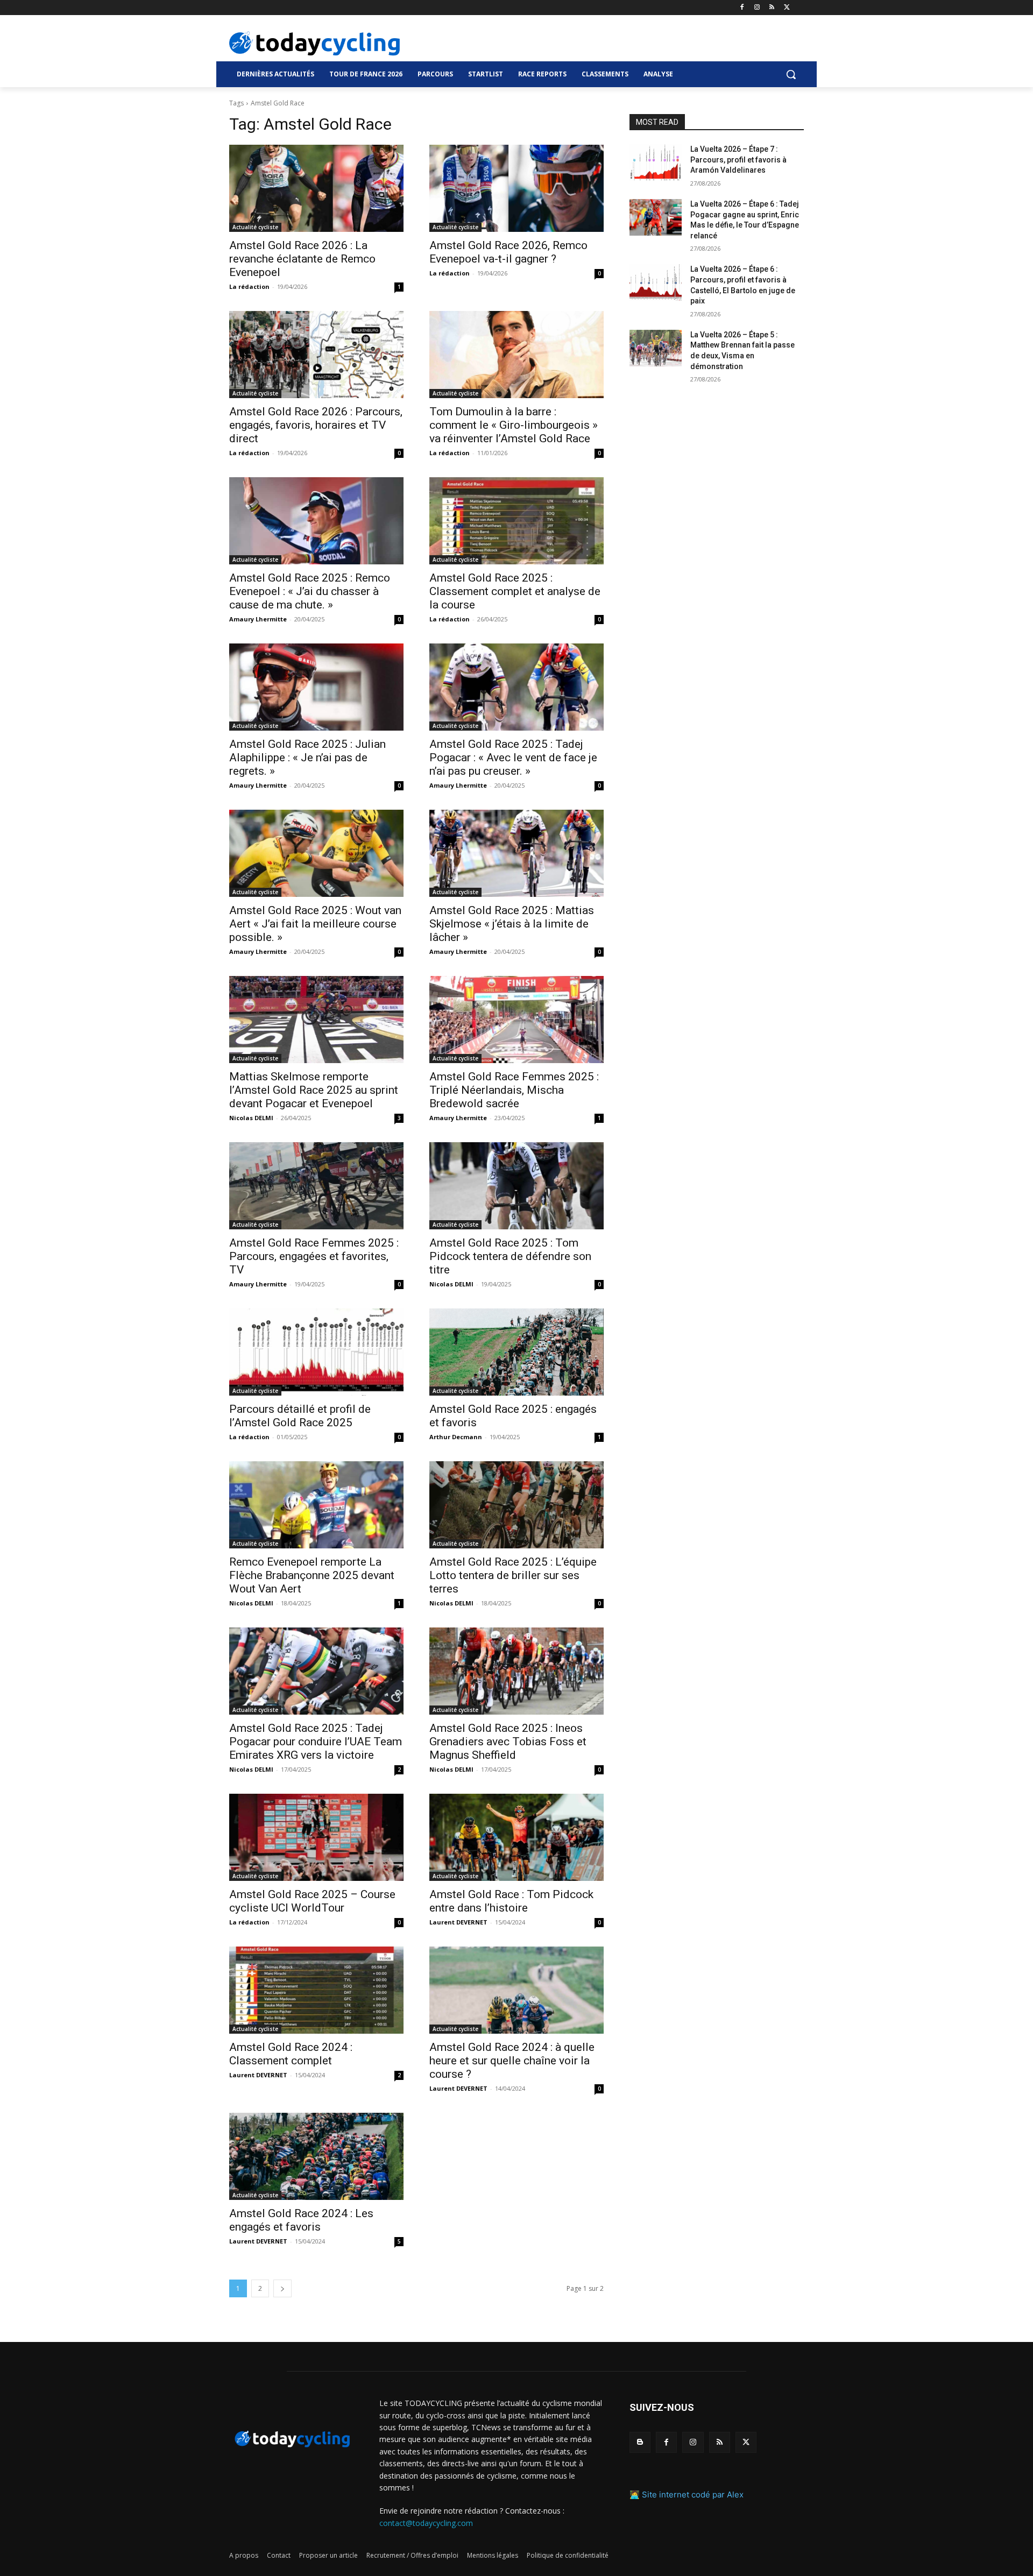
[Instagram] (757, 8)
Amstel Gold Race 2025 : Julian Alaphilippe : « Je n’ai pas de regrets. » (307, 758)
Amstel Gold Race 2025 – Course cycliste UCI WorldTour (312, 1901)
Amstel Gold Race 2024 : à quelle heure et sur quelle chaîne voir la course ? (512, 2061)
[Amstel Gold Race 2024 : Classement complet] (316, 1990)
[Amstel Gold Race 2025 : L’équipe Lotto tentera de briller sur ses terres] (516, 1505)
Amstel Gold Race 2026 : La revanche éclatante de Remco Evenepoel (302, 259)
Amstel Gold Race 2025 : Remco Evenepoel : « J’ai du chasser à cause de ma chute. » (310, 591)
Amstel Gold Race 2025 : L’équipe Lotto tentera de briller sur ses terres (513, 1575)
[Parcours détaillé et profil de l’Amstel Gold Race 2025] (316, 1352)
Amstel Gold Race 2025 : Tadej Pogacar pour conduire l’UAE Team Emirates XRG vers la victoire (316, 1742)
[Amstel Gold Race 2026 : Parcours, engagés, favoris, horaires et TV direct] (316, 355)
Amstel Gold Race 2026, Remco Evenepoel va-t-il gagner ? (508, 252)
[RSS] (772, 8)
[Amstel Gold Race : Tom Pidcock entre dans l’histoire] (516, 1837)
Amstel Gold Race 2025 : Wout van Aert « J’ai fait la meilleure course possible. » (315, 924)
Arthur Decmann (456, 1437)
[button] (791, 74)
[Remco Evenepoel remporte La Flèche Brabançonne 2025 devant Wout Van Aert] (316, 1505)
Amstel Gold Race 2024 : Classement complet (291, 2054)
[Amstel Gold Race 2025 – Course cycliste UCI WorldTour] (316, 1837)
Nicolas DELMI (251, 1118)
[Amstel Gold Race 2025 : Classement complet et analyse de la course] (516, 521)
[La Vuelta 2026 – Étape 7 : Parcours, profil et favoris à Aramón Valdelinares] (656, 162)
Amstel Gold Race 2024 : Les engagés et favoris (301, 2220)
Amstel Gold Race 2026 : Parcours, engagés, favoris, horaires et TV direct (316, 425)
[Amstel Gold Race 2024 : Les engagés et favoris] (316, 2156)
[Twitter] (787, 8)
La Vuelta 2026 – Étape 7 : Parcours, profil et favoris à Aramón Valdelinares (738, 160)
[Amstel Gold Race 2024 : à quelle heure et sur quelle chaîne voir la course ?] (516, 1990)
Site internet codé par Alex (693, 2494)
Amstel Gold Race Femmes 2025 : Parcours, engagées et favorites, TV (314, 1256)
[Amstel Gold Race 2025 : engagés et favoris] (516, 1352)
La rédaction (249, 286)
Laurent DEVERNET (458, 1922)
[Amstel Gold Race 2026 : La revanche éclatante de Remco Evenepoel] (316, 188)
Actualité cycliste (255, 227)
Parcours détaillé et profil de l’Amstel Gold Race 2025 (300, 1416)
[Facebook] (742, 8)
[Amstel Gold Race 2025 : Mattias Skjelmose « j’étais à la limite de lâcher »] (516, 853)
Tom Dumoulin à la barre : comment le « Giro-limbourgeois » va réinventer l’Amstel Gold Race (514, 425)
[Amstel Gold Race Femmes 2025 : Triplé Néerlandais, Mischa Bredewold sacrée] (516, 1020)
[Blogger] (640, 2442)
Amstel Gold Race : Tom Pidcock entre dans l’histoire (511, 1901)
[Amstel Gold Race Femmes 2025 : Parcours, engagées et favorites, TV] (316, 1186)
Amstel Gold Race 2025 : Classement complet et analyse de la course (515, 591)
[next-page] (282, 2288)
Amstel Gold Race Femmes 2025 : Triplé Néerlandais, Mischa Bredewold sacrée (514, 1090)
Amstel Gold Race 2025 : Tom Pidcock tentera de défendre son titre (510, 1256)
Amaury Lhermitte (258, 619)
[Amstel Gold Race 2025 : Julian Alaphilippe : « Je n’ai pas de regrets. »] (316, 687)
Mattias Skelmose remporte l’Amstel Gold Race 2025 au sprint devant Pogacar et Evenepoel (314, 1090)
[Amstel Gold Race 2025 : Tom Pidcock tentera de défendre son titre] (516, 1186)
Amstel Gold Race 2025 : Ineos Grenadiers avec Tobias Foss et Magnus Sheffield (508, 1742)
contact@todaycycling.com (426, 2523)
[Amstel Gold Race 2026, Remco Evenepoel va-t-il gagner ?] (516, 188)
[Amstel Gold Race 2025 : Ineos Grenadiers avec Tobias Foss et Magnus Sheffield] (516, 1671)
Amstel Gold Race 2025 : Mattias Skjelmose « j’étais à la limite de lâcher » (512, 924)
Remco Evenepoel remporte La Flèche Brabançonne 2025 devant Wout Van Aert (312, 1575)
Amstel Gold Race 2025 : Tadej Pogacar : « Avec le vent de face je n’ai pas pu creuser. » (513, 758)
